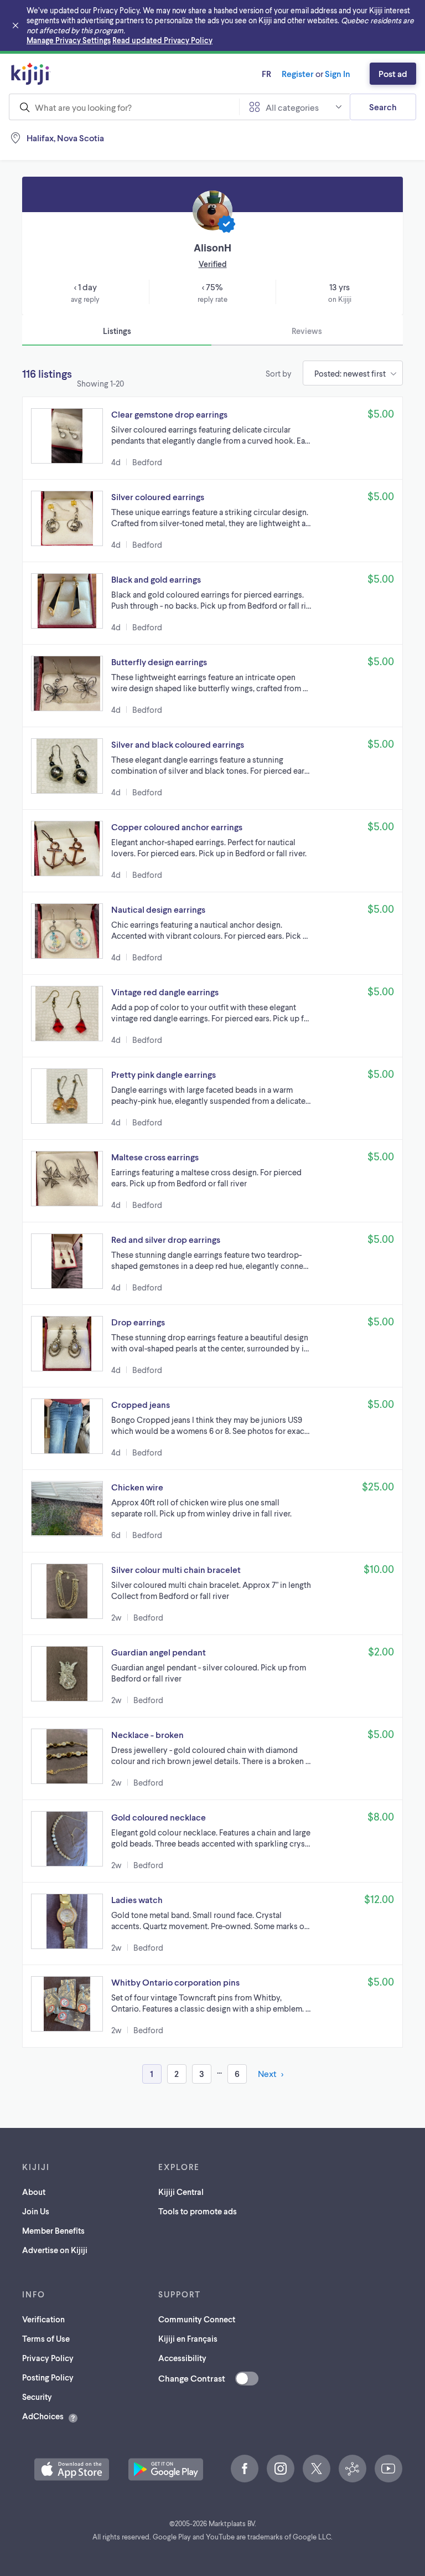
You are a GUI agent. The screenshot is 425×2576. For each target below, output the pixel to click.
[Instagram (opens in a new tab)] (281, 2469)
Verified (213, 264)
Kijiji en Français (188, 2338)
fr (266, 73)
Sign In (338, 73)
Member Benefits (53, 2230)
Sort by (279, 373)
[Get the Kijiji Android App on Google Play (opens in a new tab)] (166, 2469)
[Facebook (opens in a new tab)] (245, 2469)
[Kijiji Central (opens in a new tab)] (353, 2469)
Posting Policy (48, 2377)
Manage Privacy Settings (69, 40)
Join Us (36, 2211)
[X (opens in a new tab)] (317, 2469)
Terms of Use (46, 2338)
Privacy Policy (48, 2358)
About (34, 2192)
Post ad (393, 73)
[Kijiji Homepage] (31, 74)
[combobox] (124, 107)
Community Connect (197, 2319)
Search (383, 107)
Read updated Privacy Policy (162, 40)
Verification (43, 2319)
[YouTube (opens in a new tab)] (388, 2469)
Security (37, 2397)
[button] (212, 438)
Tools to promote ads (198, 2211)
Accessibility (182, 2358)
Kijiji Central (181, 2192)
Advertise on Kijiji (55, 2250)
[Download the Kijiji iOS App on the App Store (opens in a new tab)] (72, 2469)
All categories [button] (292, 107)
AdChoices (43, 2416)
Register (298, 73)
